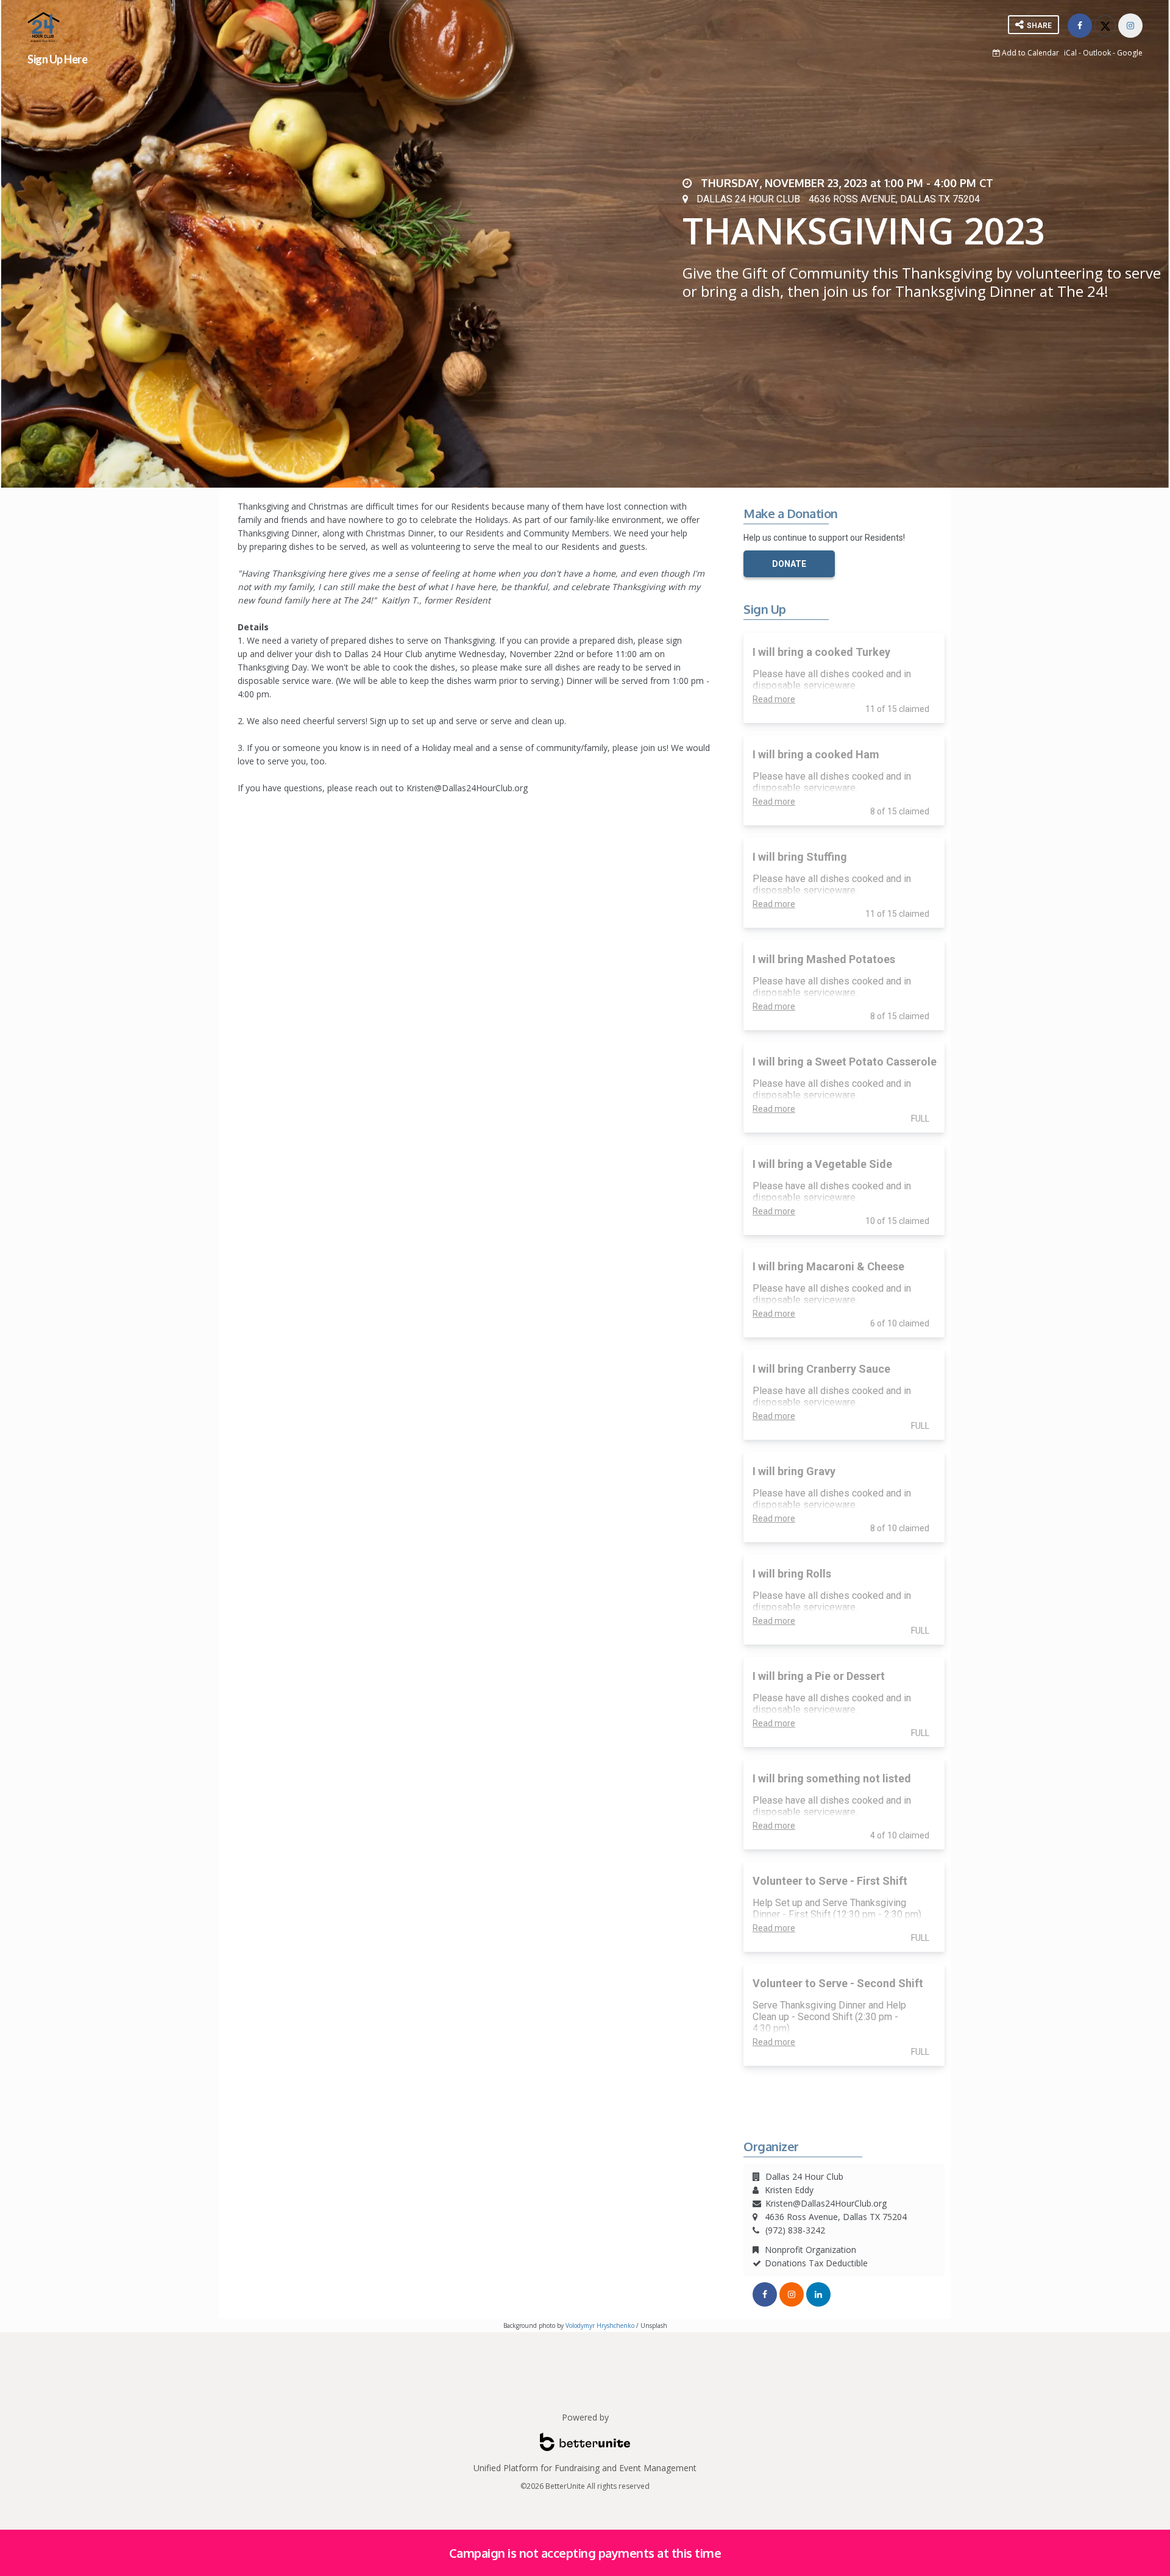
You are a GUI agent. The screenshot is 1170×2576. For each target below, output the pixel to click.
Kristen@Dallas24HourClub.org (826, 2203)
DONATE (789, 564)
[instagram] (792, 2294)
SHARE (1038, 26)
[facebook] (1080, 26)
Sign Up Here (57, 59)
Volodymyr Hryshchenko (600, 2325)
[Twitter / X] (1105, 26)
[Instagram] (1130, 26)
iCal (1070, 53)
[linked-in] (818, 2294)
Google (1130, 53)
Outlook (1097, 53)
